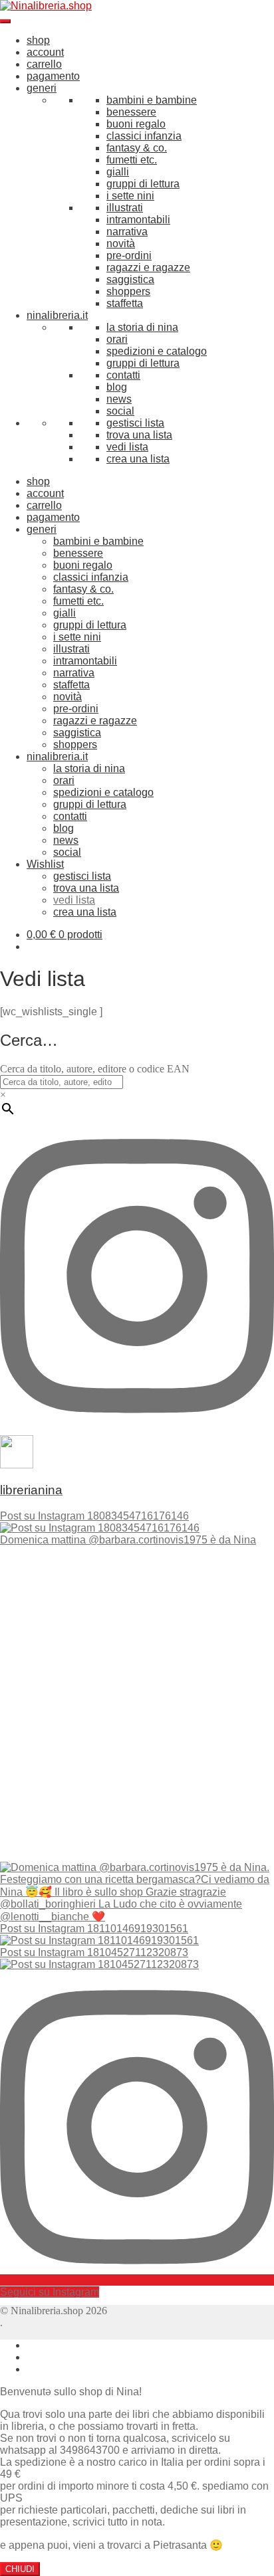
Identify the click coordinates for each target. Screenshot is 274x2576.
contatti (123, 375)
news (119, 399)
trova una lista (139, 435)
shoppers (128, 291)
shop (38, 40)
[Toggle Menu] (5, 21)
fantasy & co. (137, 148)
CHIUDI (20, 2569)
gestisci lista (135, 423)
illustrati (125, 208)
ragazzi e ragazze (148, 267)
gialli (118, 172)
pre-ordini (129, 255)
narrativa (127, 232)
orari (117, 339)
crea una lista (138, 459)
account (45, 52)
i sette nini (130, 196)
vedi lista (127, 447)
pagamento (53, 76)
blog (117, 387)
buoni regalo (136, 124)
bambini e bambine (152, 100)
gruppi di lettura (143, 184)
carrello (44, 64)
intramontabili (138, 220)
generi (42, 88)
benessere (131, 112)
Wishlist (45, 864)
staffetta (125, 303)
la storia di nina (142, 327)
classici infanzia (144, 136)
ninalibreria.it (57, 315)
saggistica (130, 279)
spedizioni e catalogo (157, 351)
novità (121, 244)
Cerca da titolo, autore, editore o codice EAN (95, 1069)
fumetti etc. (132, 160)
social (120, 411)
